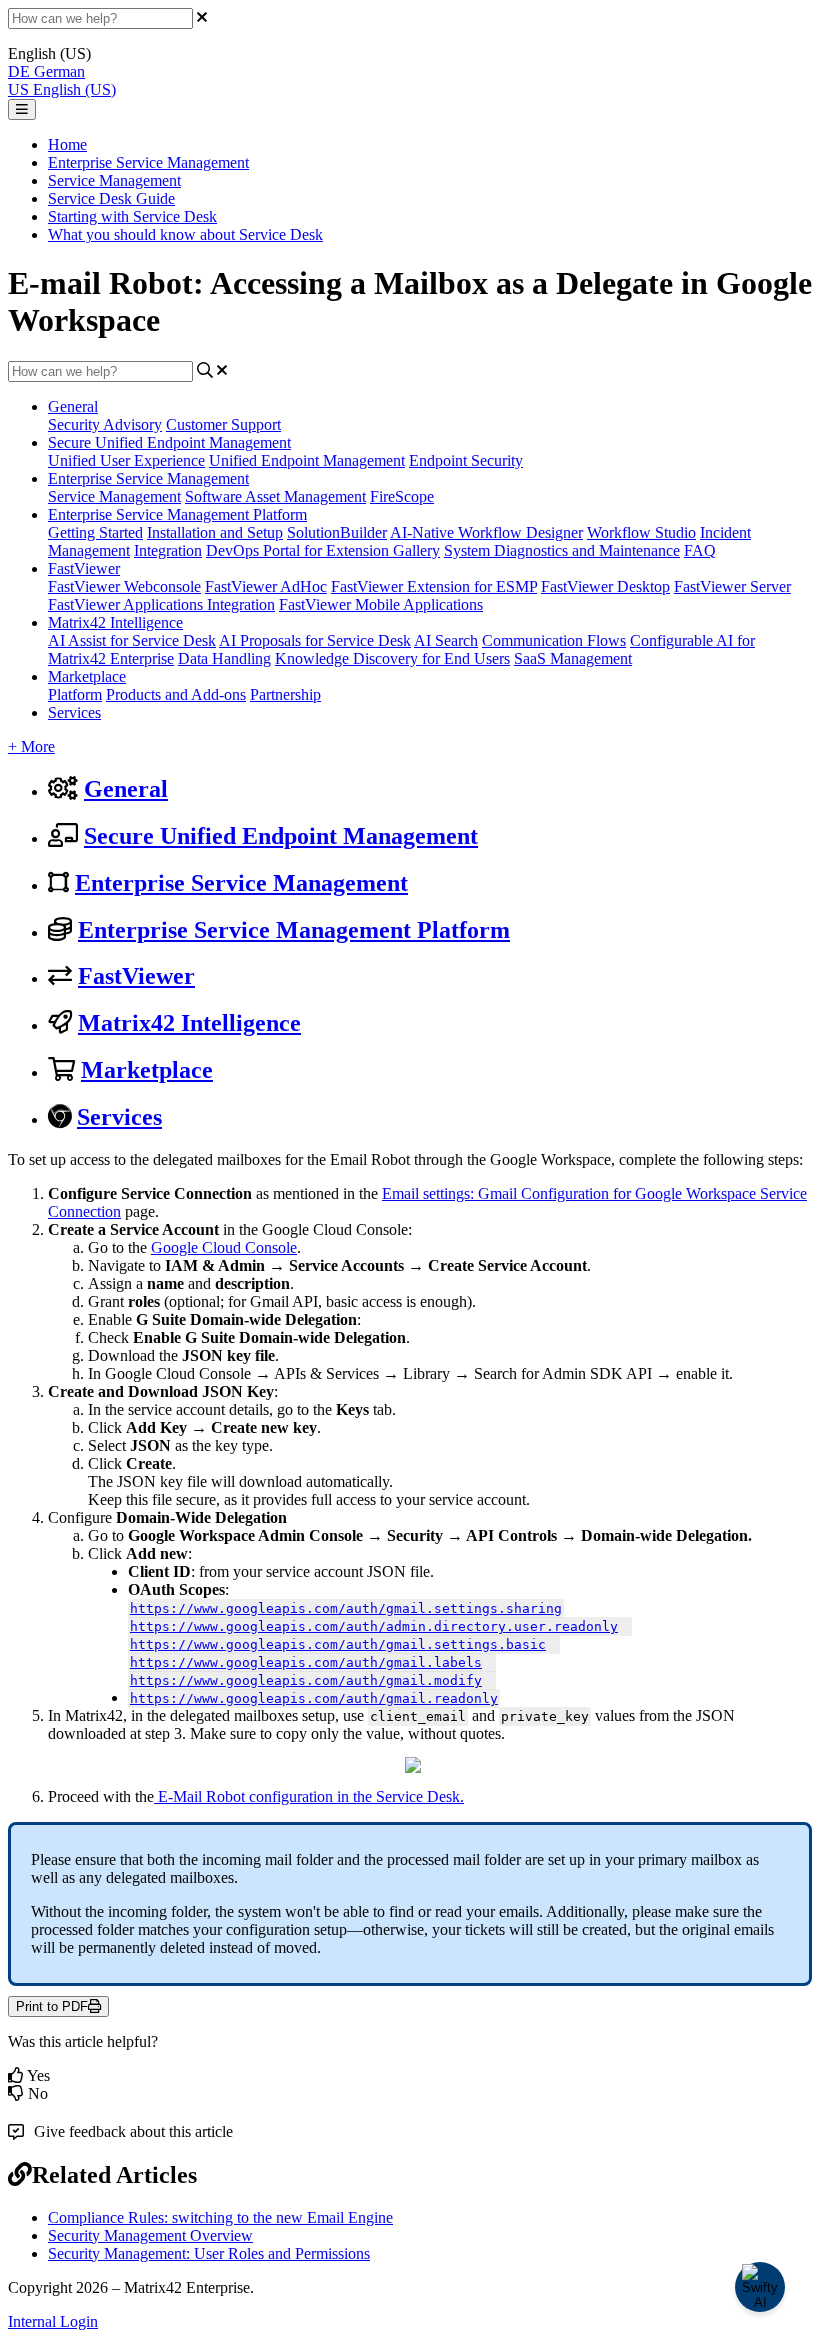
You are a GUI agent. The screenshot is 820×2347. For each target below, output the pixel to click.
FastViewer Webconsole (124, 586)
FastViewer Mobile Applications (381, 604)
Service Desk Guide (111, 198)
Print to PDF (52, 2006)
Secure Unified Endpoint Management (169, 442)
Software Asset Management (275, 496)
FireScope (402, 496)
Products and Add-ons (176, 694)
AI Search (446, 640)
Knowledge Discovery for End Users (392, 658)
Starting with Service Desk (132, 216)
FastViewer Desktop (605, 586)
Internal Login (53, 2321)
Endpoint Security (466, 460)
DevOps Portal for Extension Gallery (323, 550)
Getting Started (95, 532)
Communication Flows (554, 640)
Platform (75, 694)
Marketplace (87, 676)
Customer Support (223, 424)
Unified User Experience (126, 460)
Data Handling (224, 658)
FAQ (700, 550)
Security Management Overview (150, 2235)
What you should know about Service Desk (185, 234)
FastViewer (84, 568)
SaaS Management (573, 658)
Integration (168, 550)
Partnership (285, 694)
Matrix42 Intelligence (115, 622)
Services (74, 712)
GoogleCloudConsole (224, 1247)
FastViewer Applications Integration (161, 604)
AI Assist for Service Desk (132, 640)
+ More (31, 746)
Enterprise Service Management (148, 162)
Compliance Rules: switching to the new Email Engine (220, 2217)
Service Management (114, 180)
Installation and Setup (215, 532)
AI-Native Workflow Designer (486, 532)
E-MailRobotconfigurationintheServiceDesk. (311, 1796)
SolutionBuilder (337, 532)
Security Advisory (105, 424)
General (73, 406)
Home (67, 144)
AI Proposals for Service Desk (315, 640)
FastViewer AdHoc (266, 586)
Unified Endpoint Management (307, 460)
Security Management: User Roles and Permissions (209, 2253)
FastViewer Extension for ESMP (434, 586)
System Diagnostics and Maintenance (562, 550)
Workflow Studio (641, 532)
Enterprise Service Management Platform (177, 514)
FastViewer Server (732, 586)
